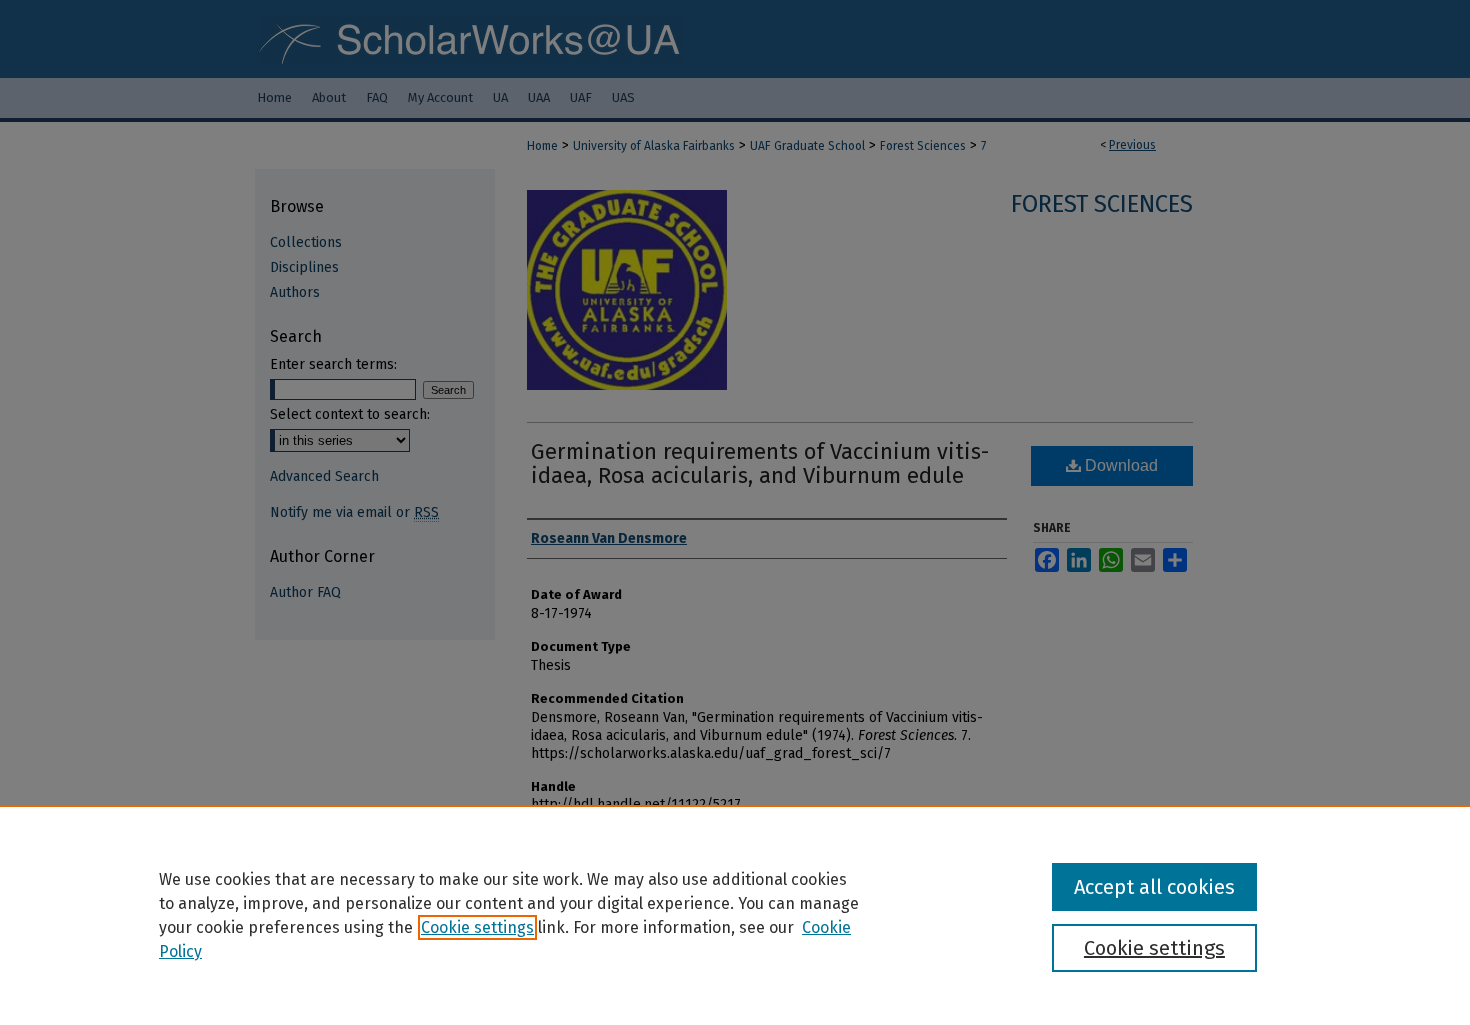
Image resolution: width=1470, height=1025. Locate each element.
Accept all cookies (1154, 887)
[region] (735, 915)
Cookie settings (477, 927)
